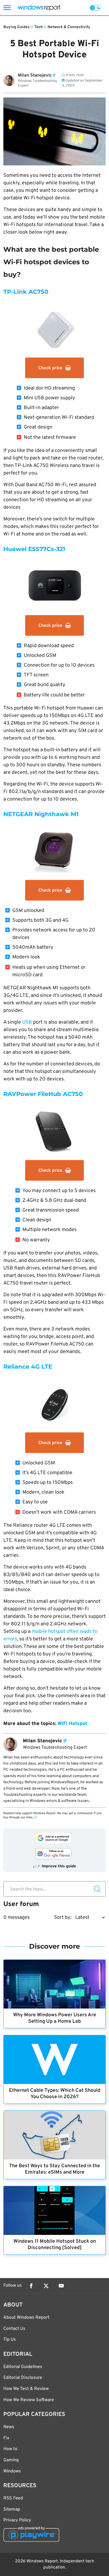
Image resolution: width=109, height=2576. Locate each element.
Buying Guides (16, 27)
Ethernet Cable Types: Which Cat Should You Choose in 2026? (55, 2094)
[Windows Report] (39, 8)
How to (10, 2449)
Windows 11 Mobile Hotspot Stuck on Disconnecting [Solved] (55, 2245)
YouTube (61, 2286)
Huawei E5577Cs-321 (34, 549)
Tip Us (10, 2340)
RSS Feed (13, 2498)
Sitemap (12, 2509)
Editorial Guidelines (23, 2367)
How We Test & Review (26, 2389)
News (9, 2427)
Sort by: (63, 1918)
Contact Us (14, 2329)
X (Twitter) (46, 2286)
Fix (6, 2438)
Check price (50, 368)
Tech (39, 27)
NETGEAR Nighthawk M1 (41, 814)
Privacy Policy (17, 2520)
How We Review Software (29, 2400)
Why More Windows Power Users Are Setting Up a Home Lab (55, 2018)
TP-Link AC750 (26, 292)
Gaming (11, 2460)
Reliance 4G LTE (28, 1367)
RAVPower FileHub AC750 (43, 1094)
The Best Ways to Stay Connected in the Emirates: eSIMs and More (54, 2169)
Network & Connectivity (69, 27)
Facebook (31, 2286)
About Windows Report (26, 2318)
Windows (12, 2471)
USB (27, 1022)
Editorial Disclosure (23, 2378)
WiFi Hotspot (72, 1724)
